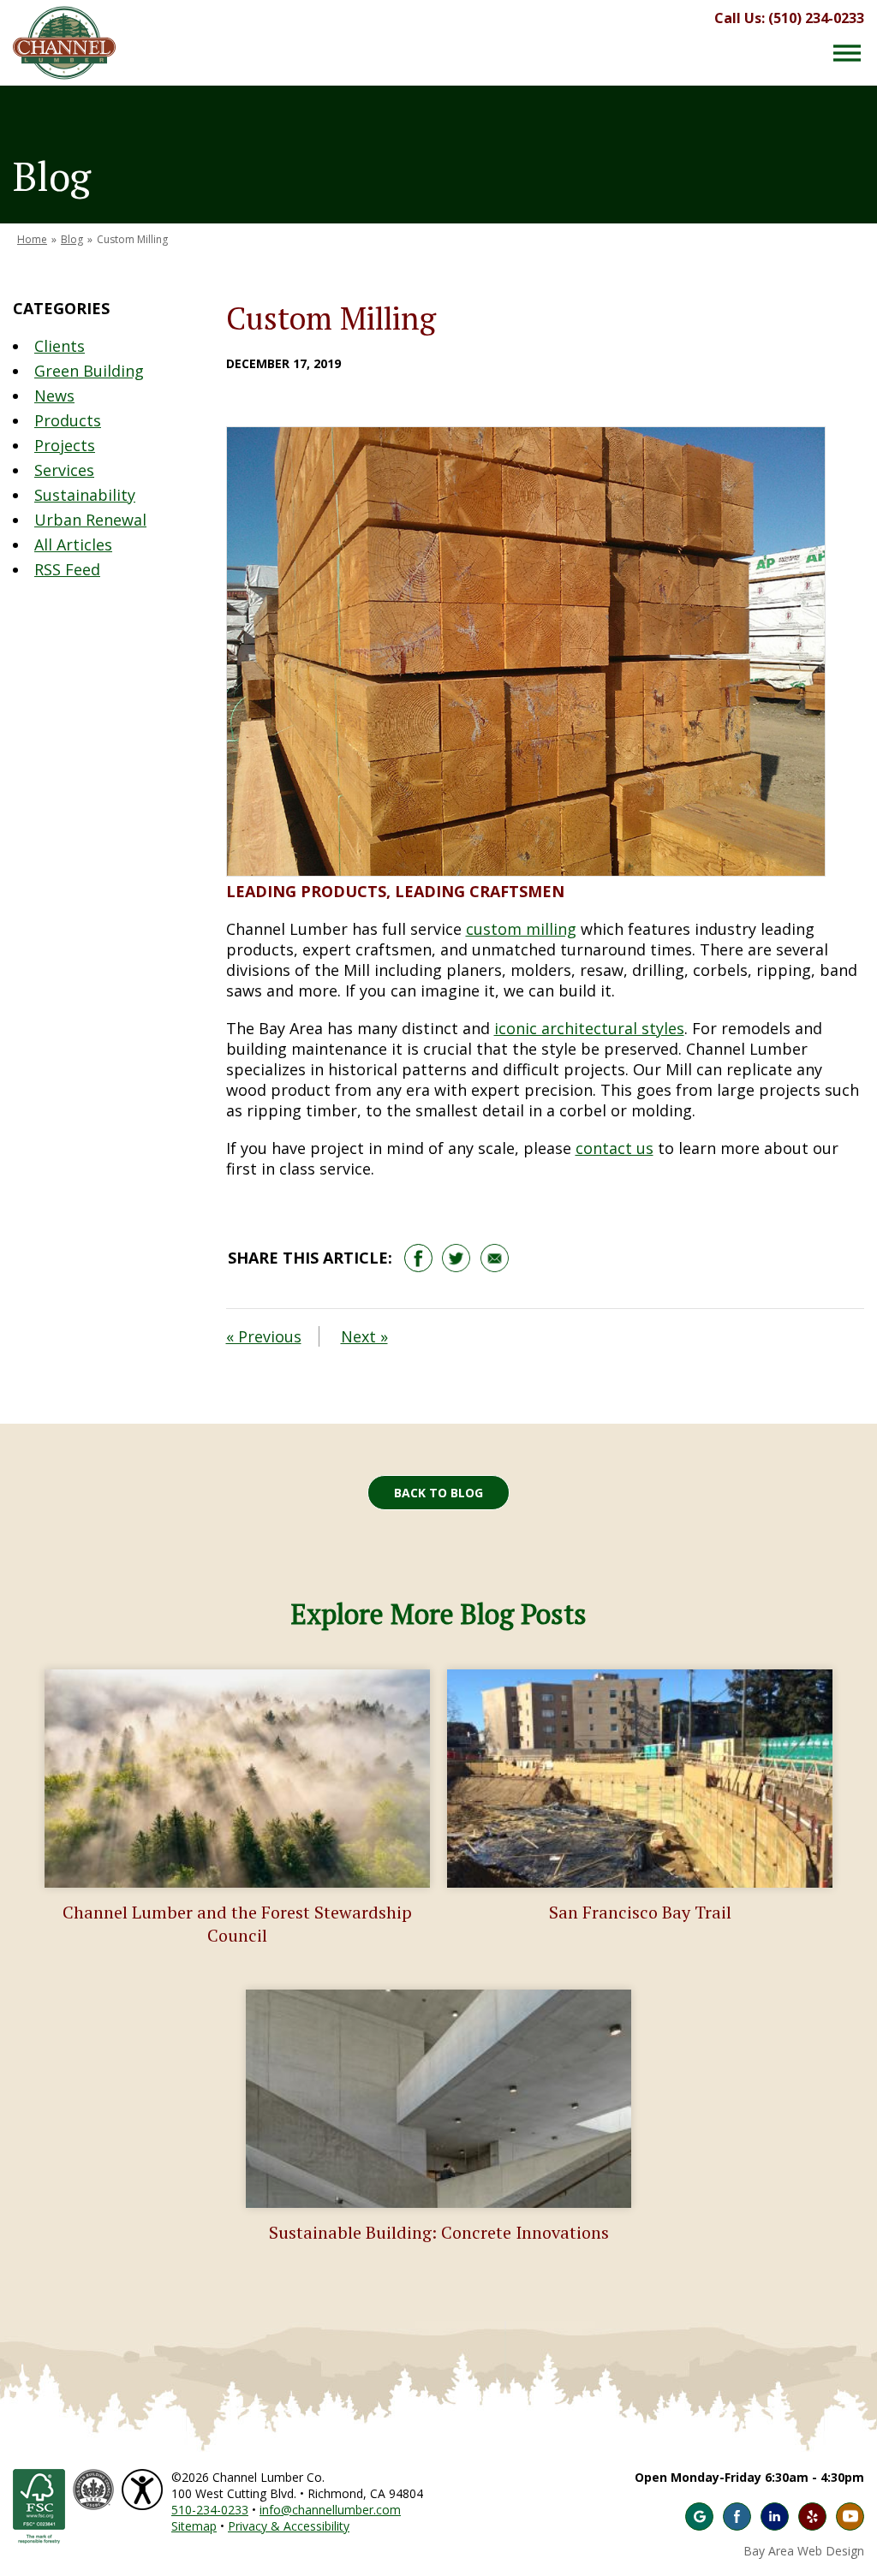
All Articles (73, 544)
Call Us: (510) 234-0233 (789, 18)
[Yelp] (812, 2517)
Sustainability (85, 495)
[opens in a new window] (456, 1258)
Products (68, 420)
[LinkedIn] (775, 2517)
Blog (72, 239)
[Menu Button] (847, 53)
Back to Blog (438, 1493)
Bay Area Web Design (804, 2551)
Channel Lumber (64, 43)
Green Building (89, 371)
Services (64, 470)
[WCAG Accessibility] (144, 2477)
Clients (60, 346)
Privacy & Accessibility (289, 2526)
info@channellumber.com (330, 2510)
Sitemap (194, 2526)
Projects (65, 445)
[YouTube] (850, 2517)
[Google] (699, 2517)
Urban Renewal (90, 520)
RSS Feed (67, 569)
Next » (364, 1336)
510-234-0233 (210, 2510)
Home (32, 239)
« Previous (264, 1336)
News (54, 396)
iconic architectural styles (589, 1028)
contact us (614, 1148)
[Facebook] (737, 2517)
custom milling (521, 929)
